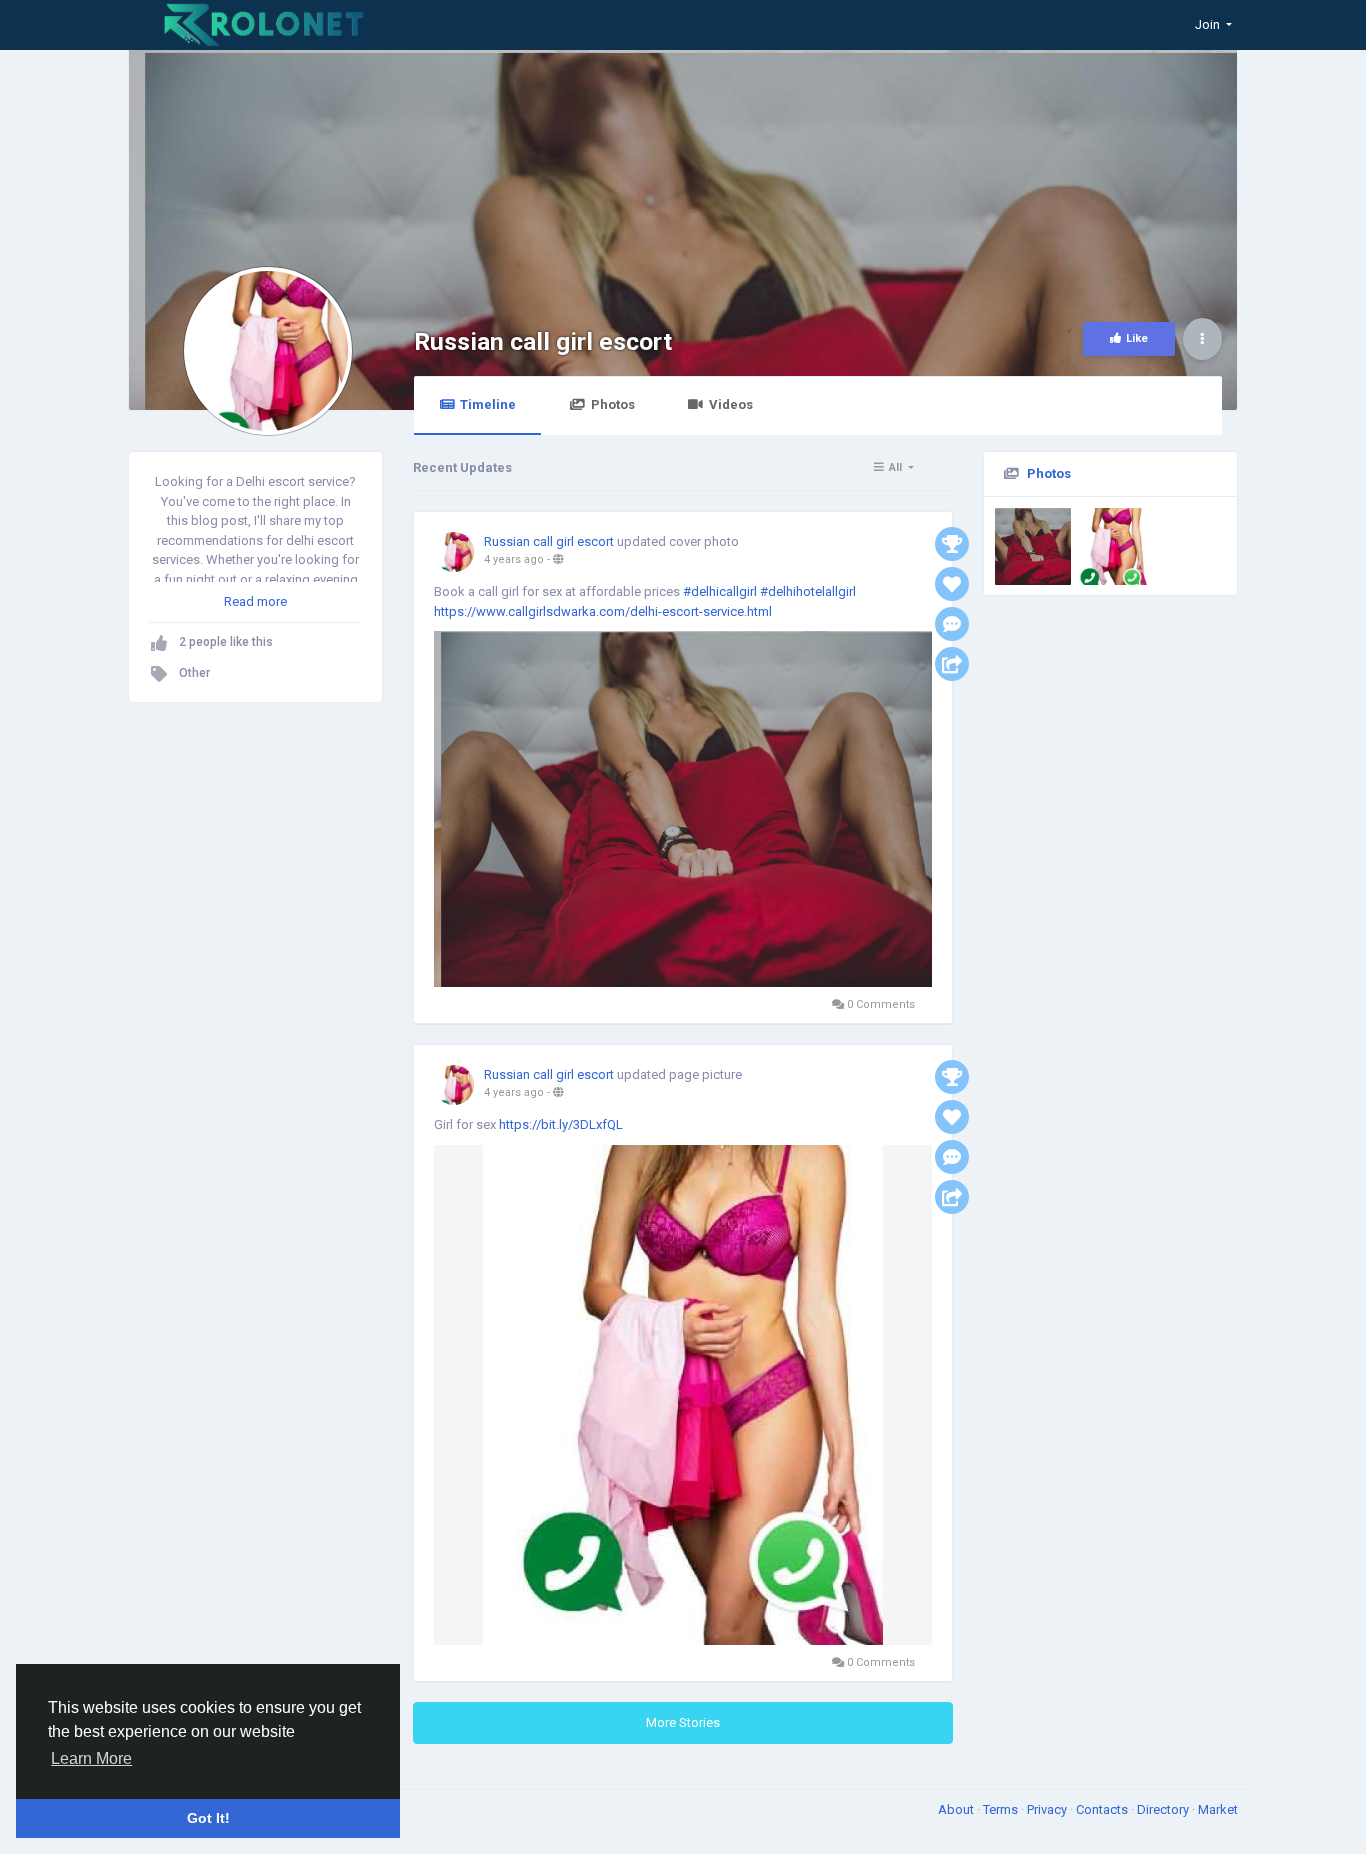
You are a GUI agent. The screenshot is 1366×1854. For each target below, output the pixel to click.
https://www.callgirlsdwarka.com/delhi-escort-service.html (603, 611)
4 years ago (514, 559)
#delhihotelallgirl (808, 591)
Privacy (1048, 1809)
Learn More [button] (91, 1758)
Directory (1164, 1809)
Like (1137, 338)
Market (1218, 1809)
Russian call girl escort (543, 341)
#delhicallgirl (720, 591)
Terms (1002, 1809)
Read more (255, 601)
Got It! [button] (208, 1818)
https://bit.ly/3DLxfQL (561, 1124)
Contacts (1103, 1809)
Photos (613, 404)
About (957, 1809)
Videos (731, 404)
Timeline (488, 404)
